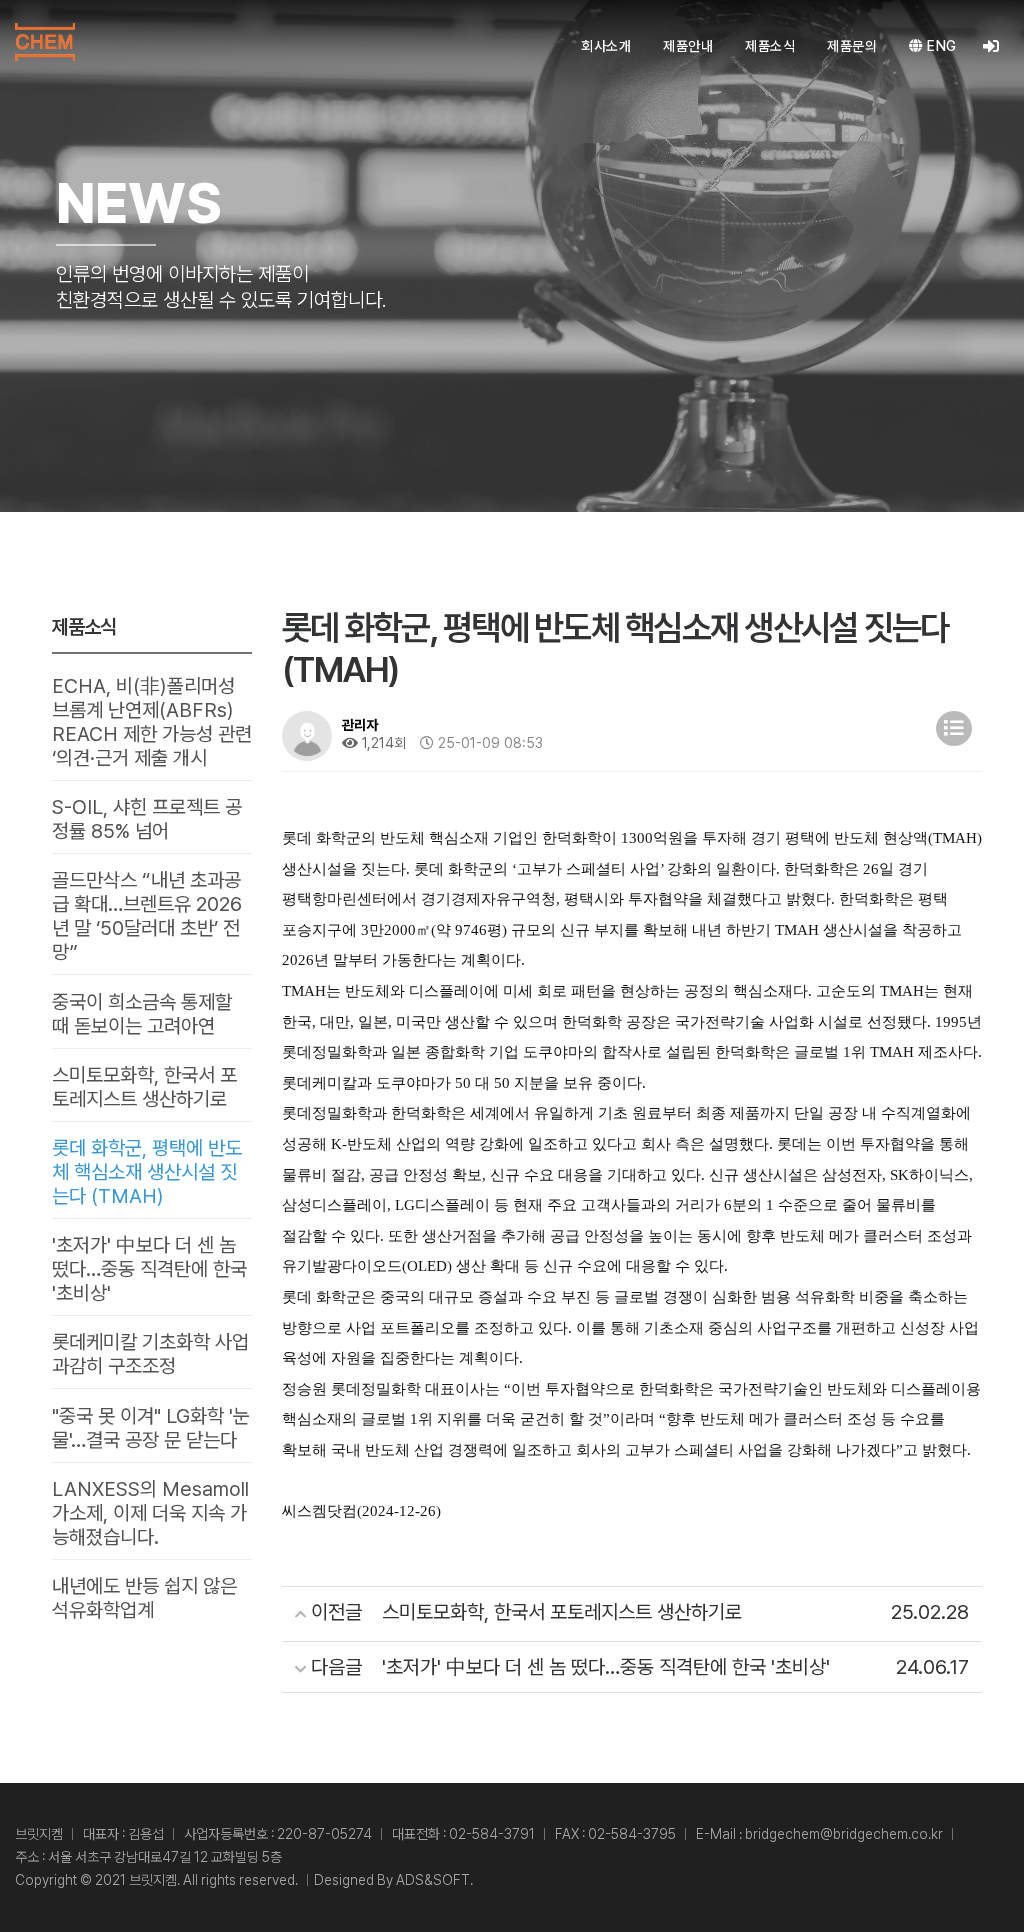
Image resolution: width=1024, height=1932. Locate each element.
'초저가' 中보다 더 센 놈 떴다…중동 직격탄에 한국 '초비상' (149, 1269)
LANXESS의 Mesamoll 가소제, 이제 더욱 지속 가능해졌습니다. (150, 1513)
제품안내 (688, 46)
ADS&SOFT (433, 1880)
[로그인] (991, 46)
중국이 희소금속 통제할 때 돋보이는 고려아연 (142, 1014)
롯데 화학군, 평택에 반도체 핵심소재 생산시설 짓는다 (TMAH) (147, 1172)
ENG (940, 46)
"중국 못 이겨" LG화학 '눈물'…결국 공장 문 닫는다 (151, 1428)
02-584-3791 (492, 1834)
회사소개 (606, 46)
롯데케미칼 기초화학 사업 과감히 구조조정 (150, 1354)
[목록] (954, 728)
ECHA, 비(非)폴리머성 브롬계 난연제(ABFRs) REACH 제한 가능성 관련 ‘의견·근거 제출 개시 (152, 722)
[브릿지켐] (45, 42)
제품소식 (770, 46)
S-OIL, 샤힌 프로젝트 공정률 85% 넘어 (147, 819)
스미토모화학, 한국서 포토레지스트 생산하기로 (144, 1087)
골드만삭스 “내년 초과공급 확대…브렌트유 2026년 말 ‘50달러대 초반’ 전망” (147, 916)
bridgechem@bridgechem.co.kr (844, 1834)
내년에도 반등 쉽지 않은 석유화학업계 (144, 1598)
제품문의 (852, 46)
